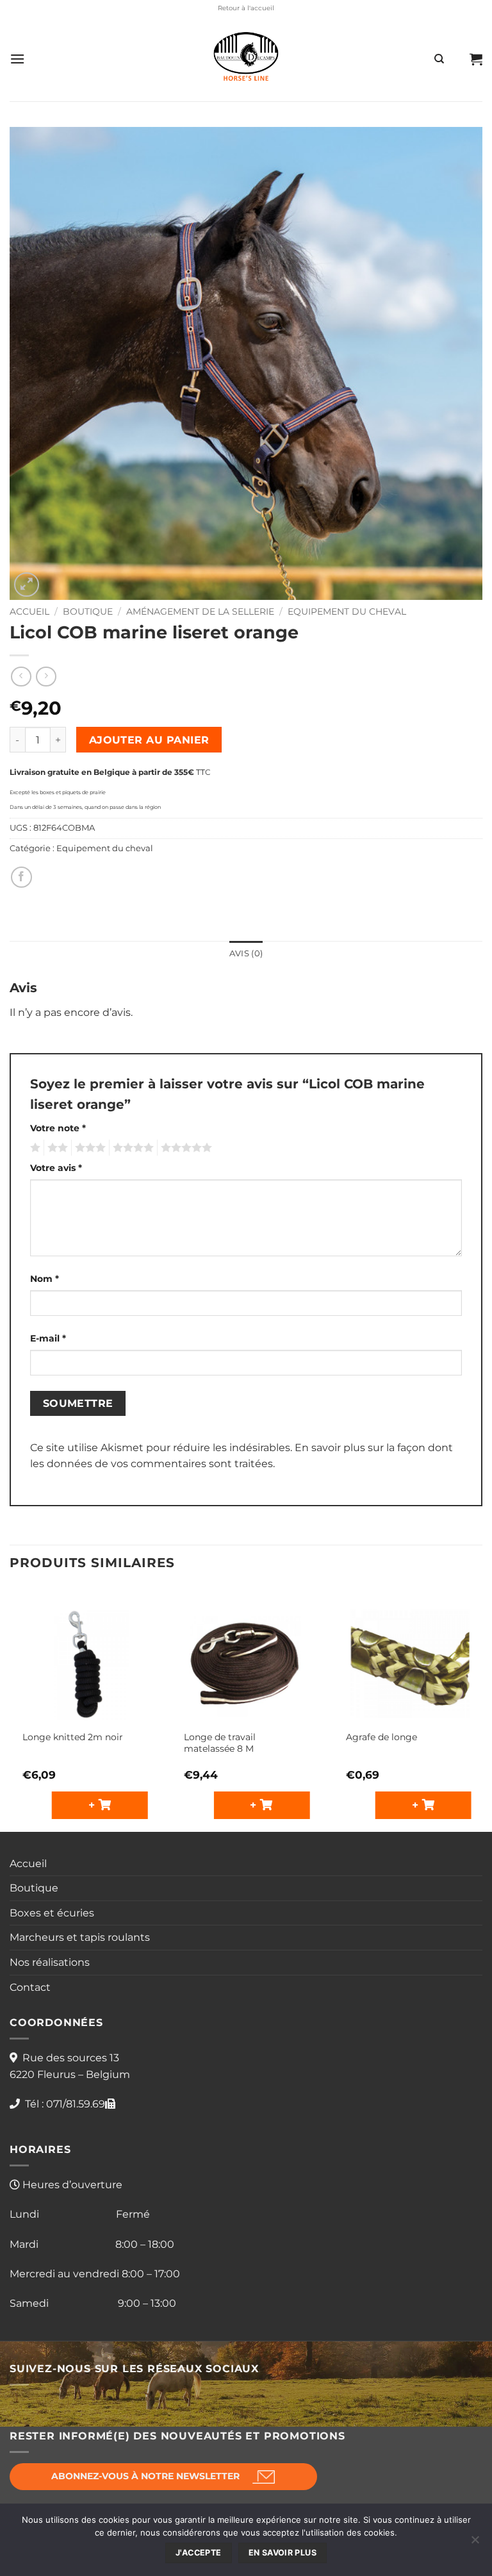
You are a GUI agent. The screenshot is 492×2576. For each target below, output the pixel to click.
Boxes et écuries (52, 1913)
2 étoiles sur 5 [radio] (56, 1148)
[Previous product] (46, 677)
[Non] (475, 2543)
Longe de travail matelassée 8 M (220, 1743)
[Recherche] (439, 59)
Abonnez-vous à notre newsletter (145, 2476)
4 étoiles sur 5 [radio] (131, 1148)
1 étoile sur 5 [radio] (34, 1148)
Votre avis (56, 1168)
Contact (30, 1987)
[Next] (482, 1708)
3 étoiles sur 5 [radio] (88, 1148)
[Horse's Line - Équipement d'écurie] (246, 59)
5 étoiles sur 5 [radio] (184, 1148)
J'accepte (198, 2553)
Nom (45, 1279)
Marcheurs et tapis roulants (80, 1937)
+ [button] (94, 1805)
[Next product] (21, 677)
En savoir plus (283, 2553)
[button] (17, 59)
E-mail (48, 1338)
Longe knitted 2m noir (73, 1737)
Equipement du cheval (347, 611)
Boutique (88, 611)
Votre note (58, 1128)
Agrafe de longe (381, 1737)
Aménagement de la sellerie (200, 611)
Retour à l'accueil (246, 8)
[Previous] (10, 1708)
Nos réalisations (50, 1962)
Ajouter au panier (149, 740)
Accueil (29, 611)
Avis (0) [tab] (246, 953)
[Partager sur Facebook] (21, 877)
